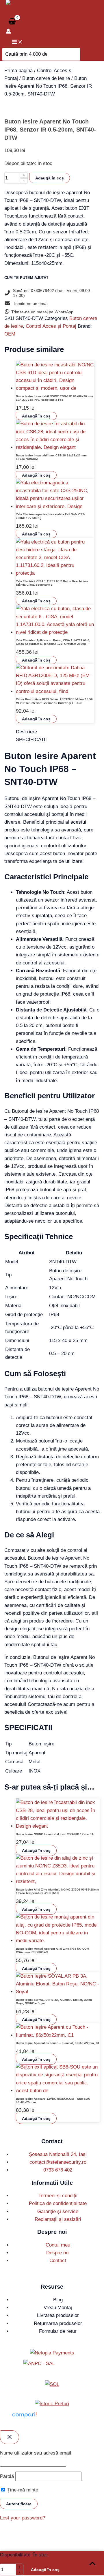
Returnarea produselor (58, 2323)
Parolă (7, 2476)
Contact (58, 2261)
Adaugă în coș (50, 178)
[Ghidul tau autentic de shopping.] (24, 2418)
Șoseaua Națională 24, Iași (58, 2154)
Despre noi (58, 2253)
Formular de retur (58, 2331)
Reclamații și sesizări (58, 2219)
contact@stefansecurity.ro (58, 2162)
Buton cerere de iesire (46, 78)
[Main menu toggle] (17, 42)
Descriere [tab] (26, 732)
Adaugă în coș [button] (36, 416)
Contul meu (58, 2245)
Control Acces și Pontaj (51, 326)
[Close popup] (10, 2437)
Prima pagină (18, 71)
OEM (10, 334)
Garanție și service (58, 2211)
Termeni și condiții (58, 2196)
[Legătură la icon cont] (8, 32)
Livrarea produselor (58, 2315)
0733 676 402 (58, 2170)
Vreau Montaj (58, 2308)
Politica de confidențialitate (58, 2203)
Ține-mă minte (22, 2490)
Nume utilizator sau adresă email (36, 2453)
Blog (58, 2300)
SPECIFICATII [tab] (31, 740)
